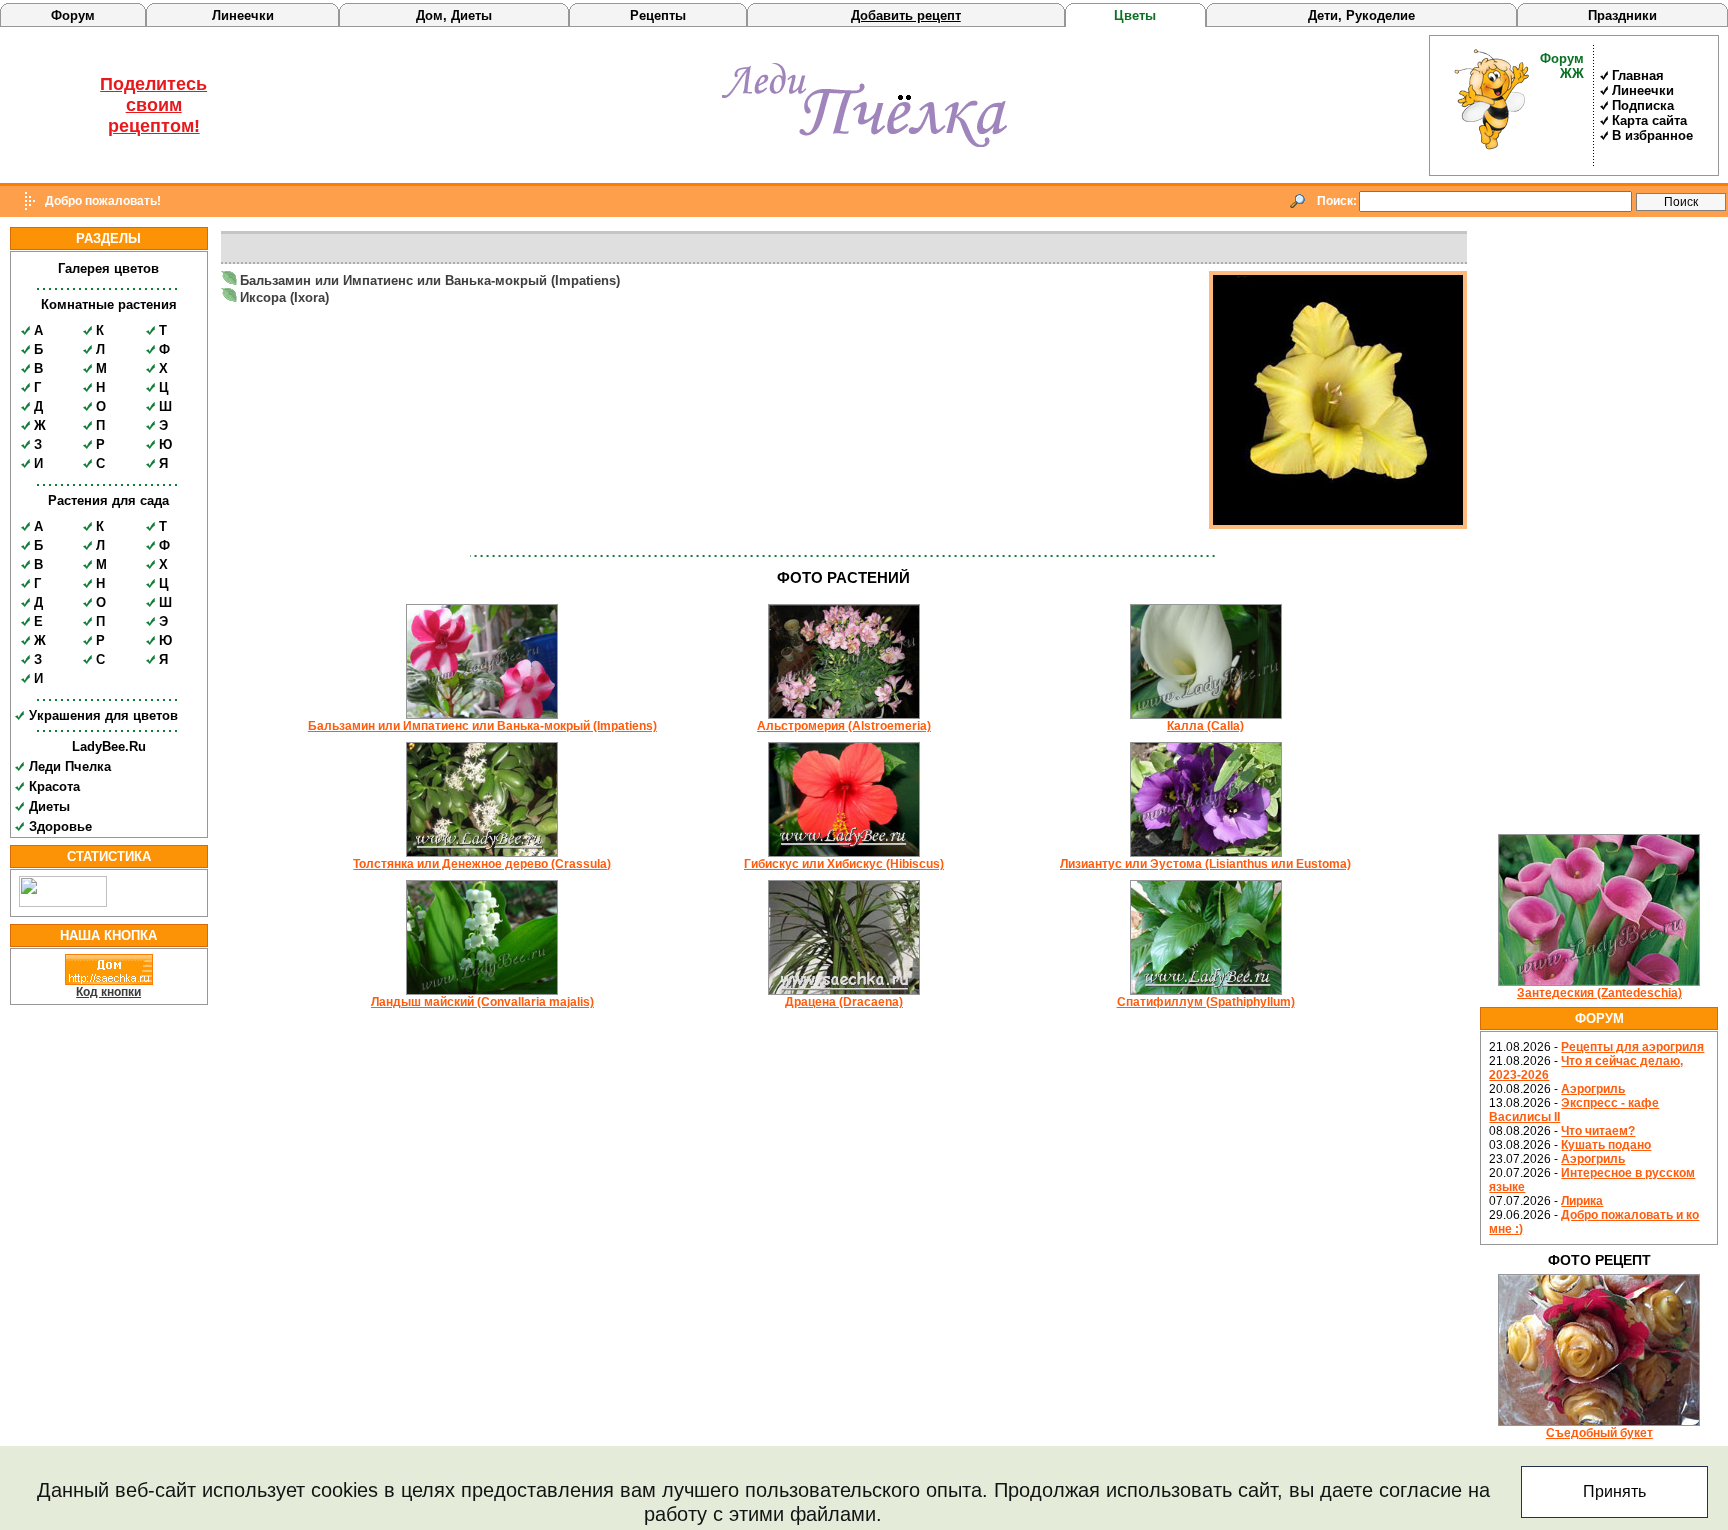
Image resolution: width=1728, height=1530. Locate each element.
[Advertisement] (1599, 527)
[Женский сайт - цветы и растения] (864, 143)
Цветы (1135, 15)
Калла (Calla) (1205, 726)
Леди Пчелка (70, 766)
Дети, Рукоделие (1361, 15)
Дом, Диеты (454, 15)
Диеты (49, 806)
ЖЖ (1572, 73)
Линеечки (243, 15)
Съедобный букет (1599, 1433)
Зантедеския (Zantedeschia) (1599, 993)
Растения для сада (108, 500)
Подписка (1643, 105)
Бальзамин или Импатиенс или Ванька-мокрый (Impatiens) (430, 280)
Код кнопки (108, 992)
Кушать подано (1606, 1145)
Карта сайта (1649, 120)
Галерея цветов (108, 268)
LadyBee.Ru (109, 746)
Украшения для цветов (103, 715)
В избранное (1652, 135)
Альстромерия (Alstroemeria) (844, 726)
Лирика (1582, 1201)
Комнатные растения (109, 304)
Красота (54, 786)
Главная (1638, 75)
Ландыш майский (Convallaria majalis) (482, 1002)
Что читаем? (1598, 1131)
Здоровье (60, 826)
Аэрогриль (1593, 1089)
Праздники (1622, 15)
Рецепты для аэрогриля (1632, 1047)
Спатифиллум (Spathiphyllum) (1206, 1002)
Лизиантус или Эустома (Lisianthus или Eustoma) (1205, 864)
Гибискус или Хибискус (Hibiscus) (844, 864)
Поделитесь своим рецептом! (153, 105)
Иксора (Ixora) (284, 297)
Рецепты (658, 15)
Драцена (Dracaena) (844, 1002)
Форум (73, 15)
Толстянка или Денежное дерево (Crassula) (482, 864)
